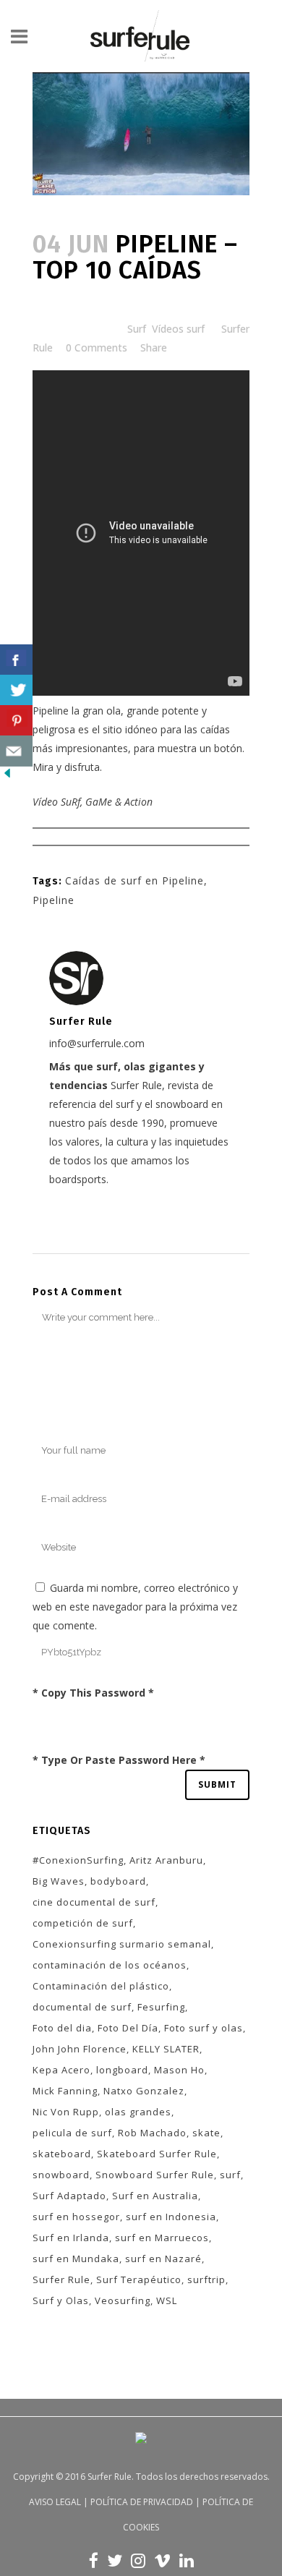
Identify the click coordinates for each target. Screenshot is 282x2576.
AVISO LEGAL (55, 2502)
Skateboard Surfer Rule (157, 2154)
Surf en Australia (155, 2196)
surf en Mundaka (76, 2259)
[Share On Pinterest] (16, 721)
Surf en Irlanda (71, 2238)
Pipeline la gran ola (77, 711)
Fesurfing (161, 2007)
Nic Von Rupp (66, 2112)
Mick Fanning (65, 2091)
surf (230, 2175)
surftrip (206, 2279)
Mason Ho (179, 2070)
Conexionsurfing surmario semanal (122, 1944)
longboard (122, 2070)
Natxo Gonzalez (144, 2091)
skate (206, 2133)
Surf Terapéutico (139, 2279)
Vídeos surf (178, 329)
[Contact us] (16, 751)
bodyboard (118, 1881)
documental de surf (82, 2007)
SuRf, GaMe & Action (107, 802)
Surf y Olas (61, 2300)
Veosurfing (123, 2300)
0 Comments (97, 347)
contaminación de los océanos (110, 1965)
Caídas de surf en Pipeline (134, 880)
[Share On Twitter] (16, 690)
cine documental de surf (94, 1902)
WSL (167, 2300)
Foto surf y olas (204, 2028)
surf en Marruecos (162, 2238)
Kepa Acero (61, 2070)
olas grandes (138, 2112)
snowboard (61, 2175)
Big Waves (59, 1881)
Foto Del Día (128, 2028)
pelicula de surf (72, 2133)
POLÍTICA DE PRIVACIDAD (142, 2502)
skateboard (62, 2154)
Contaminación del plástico (101, 1986)
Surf (137, 329)
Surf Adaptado (69, 2196)
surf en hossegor (76, 2217)
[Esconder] (7, 776)
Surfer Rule (61, 2279)
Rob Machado (152, 2133)
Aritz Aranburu (166, 1860)
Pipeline (54, 900)
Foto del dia (62, 2028)
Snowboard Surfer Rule (155, 2175)
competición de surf (83, 1923)
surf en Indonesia (171, 2217)
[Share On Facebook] (16, 660)
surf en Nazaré (163, 2259)
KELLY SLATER (166, 2049)
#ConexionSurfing (78, 1860)
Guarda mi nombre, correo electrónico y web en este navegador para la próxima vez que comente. (135, 1607)
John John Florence (80, 2049)
